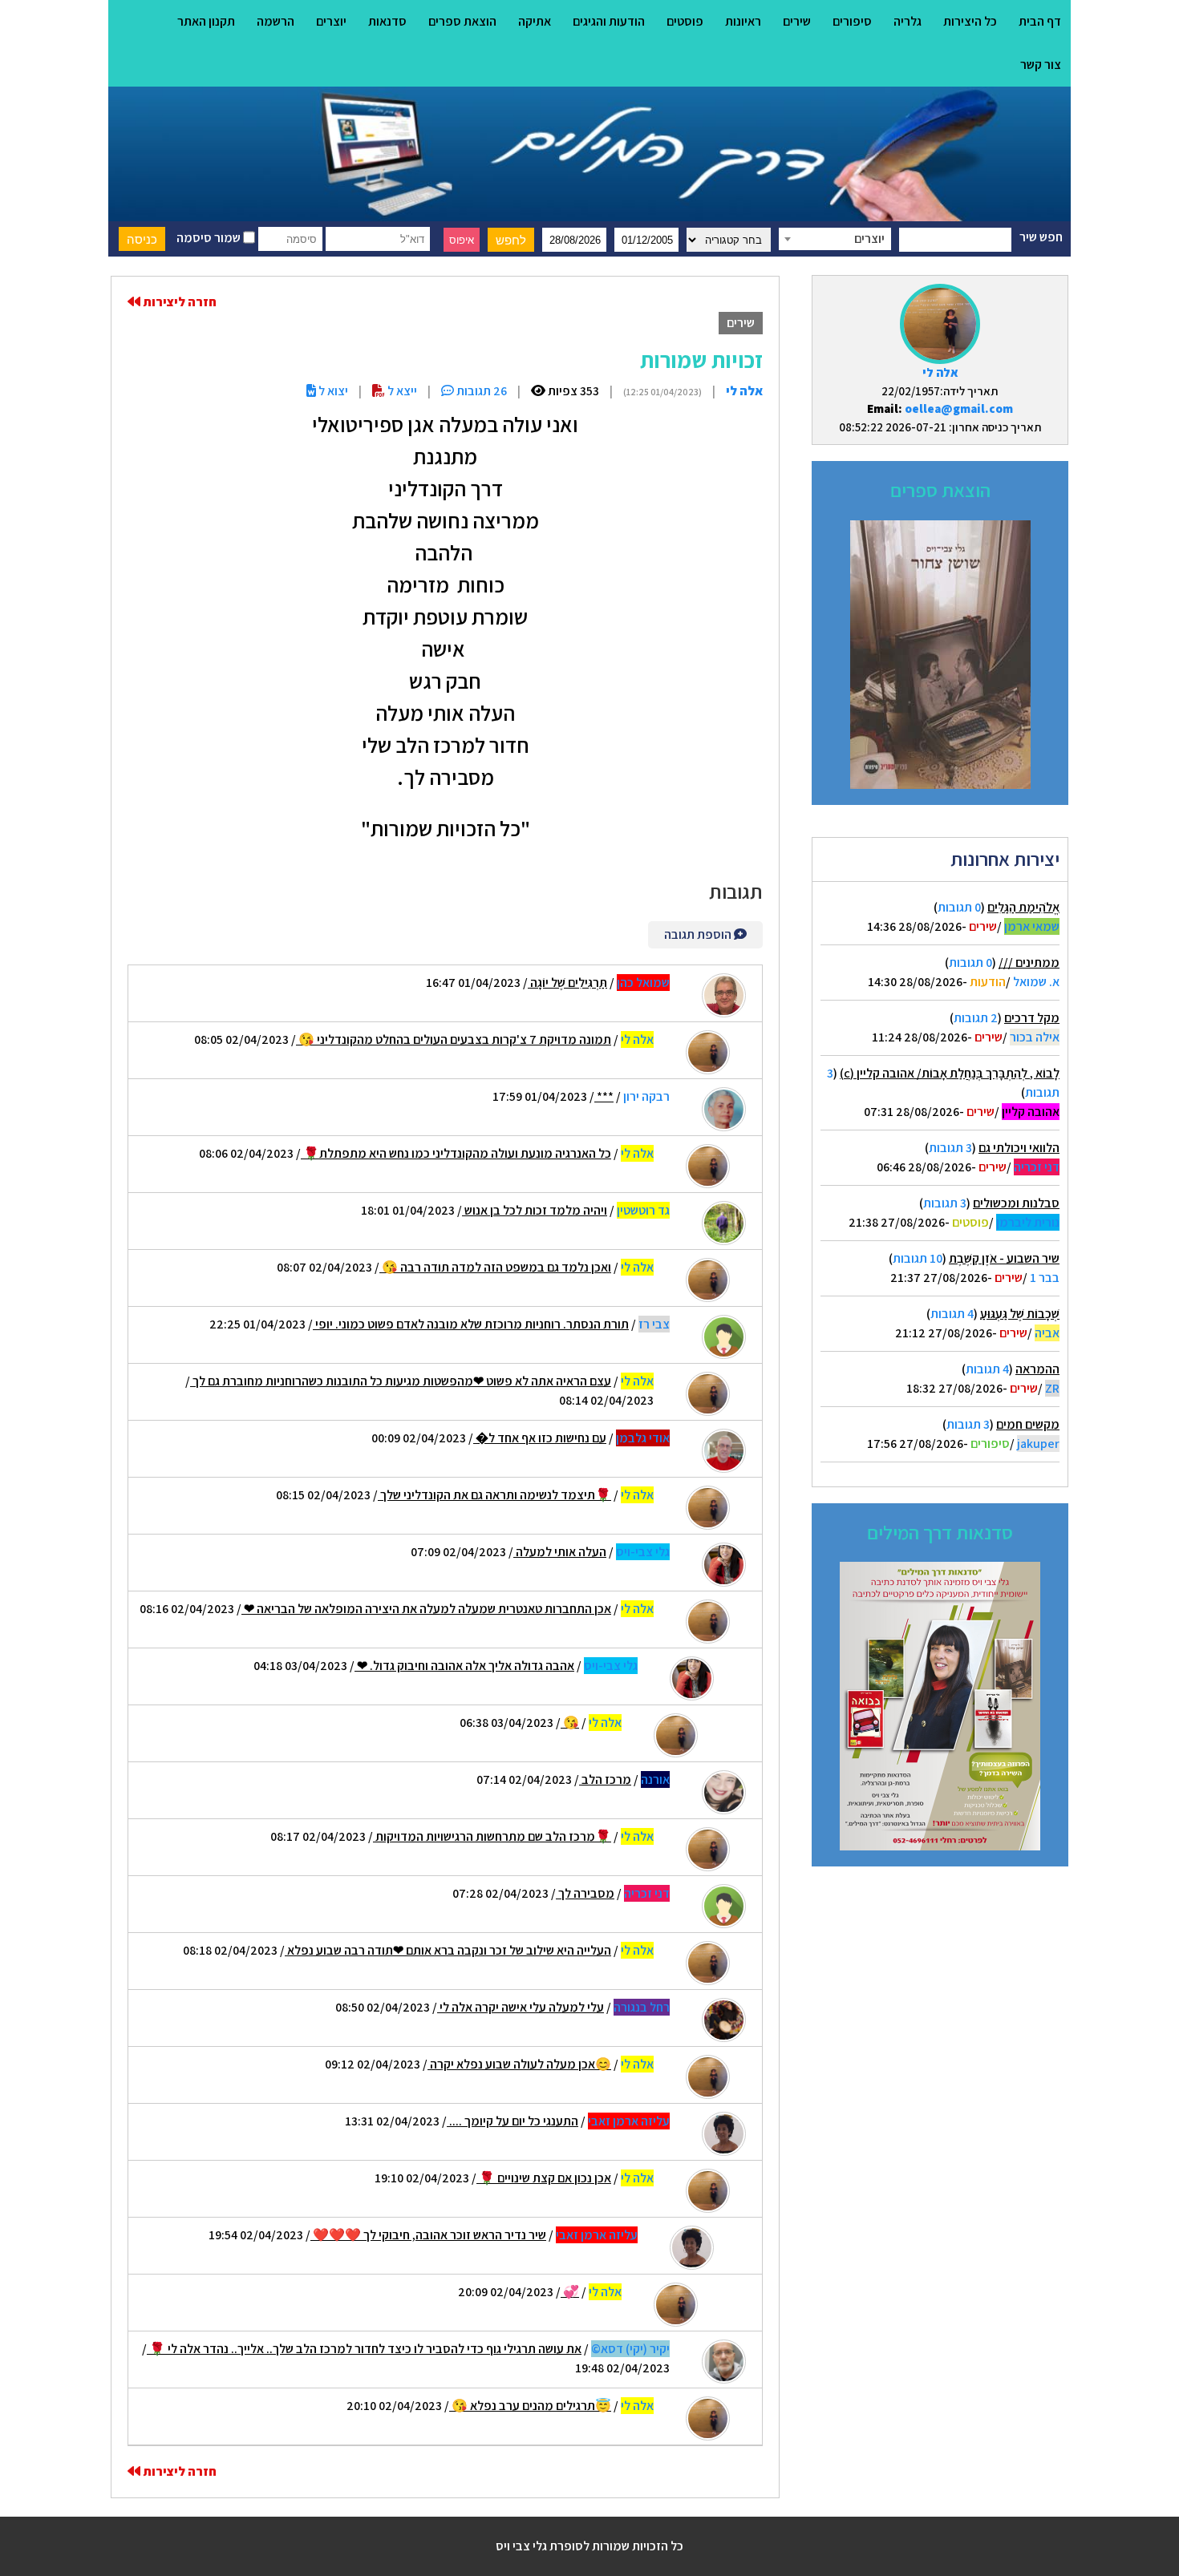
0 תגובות (959, 907)
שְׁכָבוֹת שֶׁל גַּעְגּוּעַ (1020, 1314)
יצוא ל (332, 391)
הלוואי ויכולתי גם (1019, 1148)
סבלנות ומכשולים (1016, 1203)
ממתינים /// (1029, 962)
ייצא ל (401, 391)
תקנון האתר (206, 21)
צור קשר (1041, 65)
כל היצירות (970, 21)
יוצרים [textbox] (869, 239)
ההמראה (1037, 1369)
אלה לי (940, 372)
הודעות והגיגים (609, 21)
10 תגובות (918, 1258)
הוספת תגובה (699, 934)
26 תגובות (480, 391)
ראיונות (743, 21)
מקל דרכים (1032, 1018)
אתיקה (535, 21)
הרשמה (276, 21)
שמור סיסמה (210, 238)
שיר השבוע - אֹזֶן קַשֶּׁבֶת (1004, 1258)
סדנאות (387, 21)
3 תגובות (950, 1148)
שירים (797, 21)
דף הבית (1040, 21)
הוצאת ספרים (462, 21)
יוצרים (331, 21)
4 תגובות (952, 1314)
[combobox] (835, 239)
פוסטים (685, 21)
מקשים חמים (1028, 1424)
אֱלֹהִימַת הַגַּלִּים (1023, 907)
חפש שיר (1041, 237)
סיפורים (852, 21)
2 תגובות (976, 1018)
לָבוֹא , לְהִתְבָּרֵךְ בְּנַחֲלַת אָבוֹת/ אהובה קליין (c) (950, 1073)
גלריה (908, 21)
